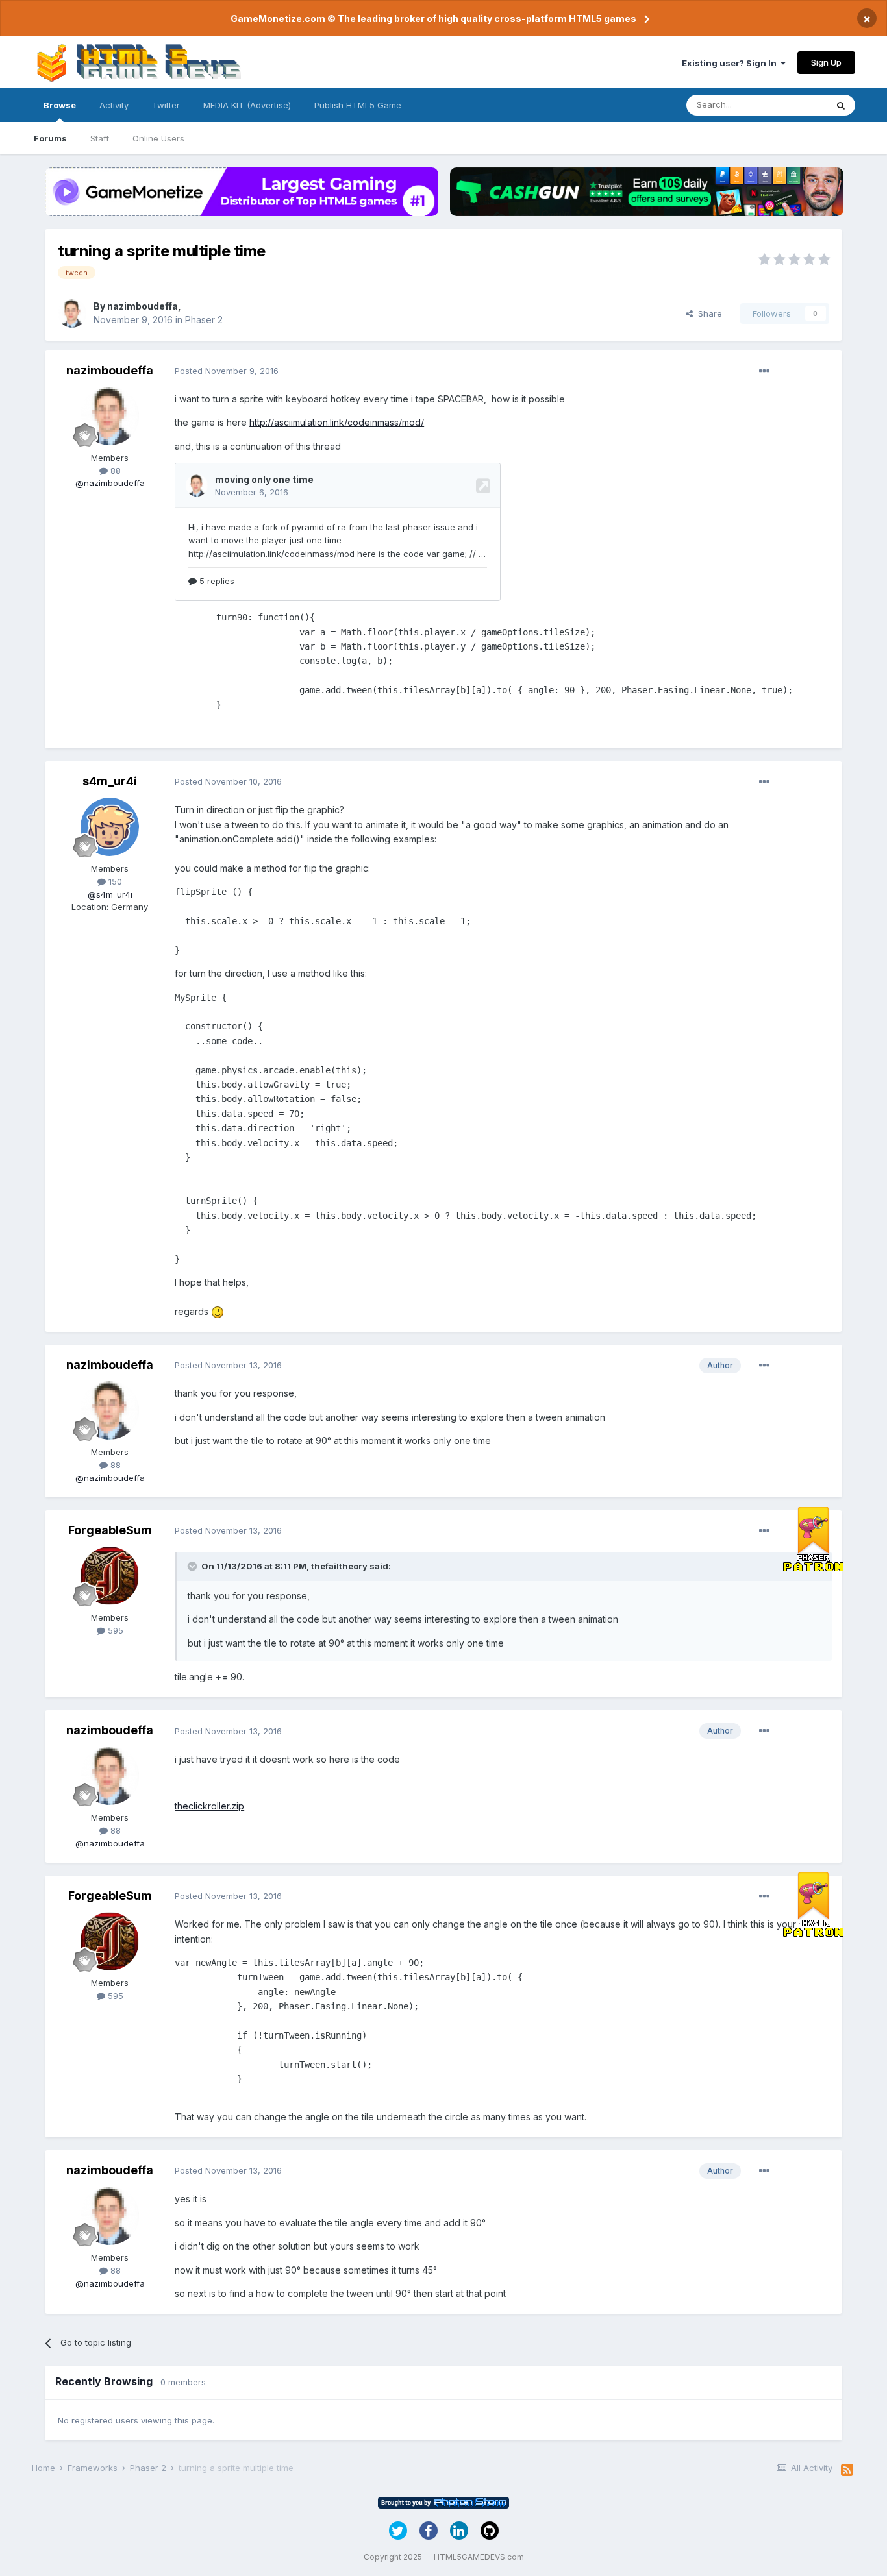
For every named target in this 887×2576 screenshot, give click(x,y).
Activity (114, 105)
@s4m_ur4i (110, 894)
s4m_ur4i (110, 781)
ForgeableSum (110, 1530)
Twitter (166, 105)
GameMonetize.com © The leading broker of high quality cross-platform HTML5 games (433, 18)
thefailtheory (339, 1566)
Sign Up (826, 62)
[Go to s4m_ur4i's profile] (110, 827)
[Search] (841, 105)
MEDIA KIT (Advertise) (247, 105)
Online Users (158, 138)
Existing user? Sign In (731, 63)
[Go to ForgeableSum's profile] (110, 1576)
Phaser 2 (204, 320)
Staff (100, 138)
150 (114, 881)
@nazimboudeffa (110, 483)
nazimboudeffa (143, 306)
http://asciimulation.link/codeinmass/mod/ (337, 422)
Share (707, 313)
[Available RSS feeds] (847, 2470)
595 (114, 1630)
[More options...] (764, 371)
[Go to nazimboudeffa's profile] (72, 313)
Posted (227, 371)
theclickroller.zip (209, 1806)
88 (114, 471)
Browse (60, 105)
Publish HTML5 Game (358, 105)
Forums (50, 138)
